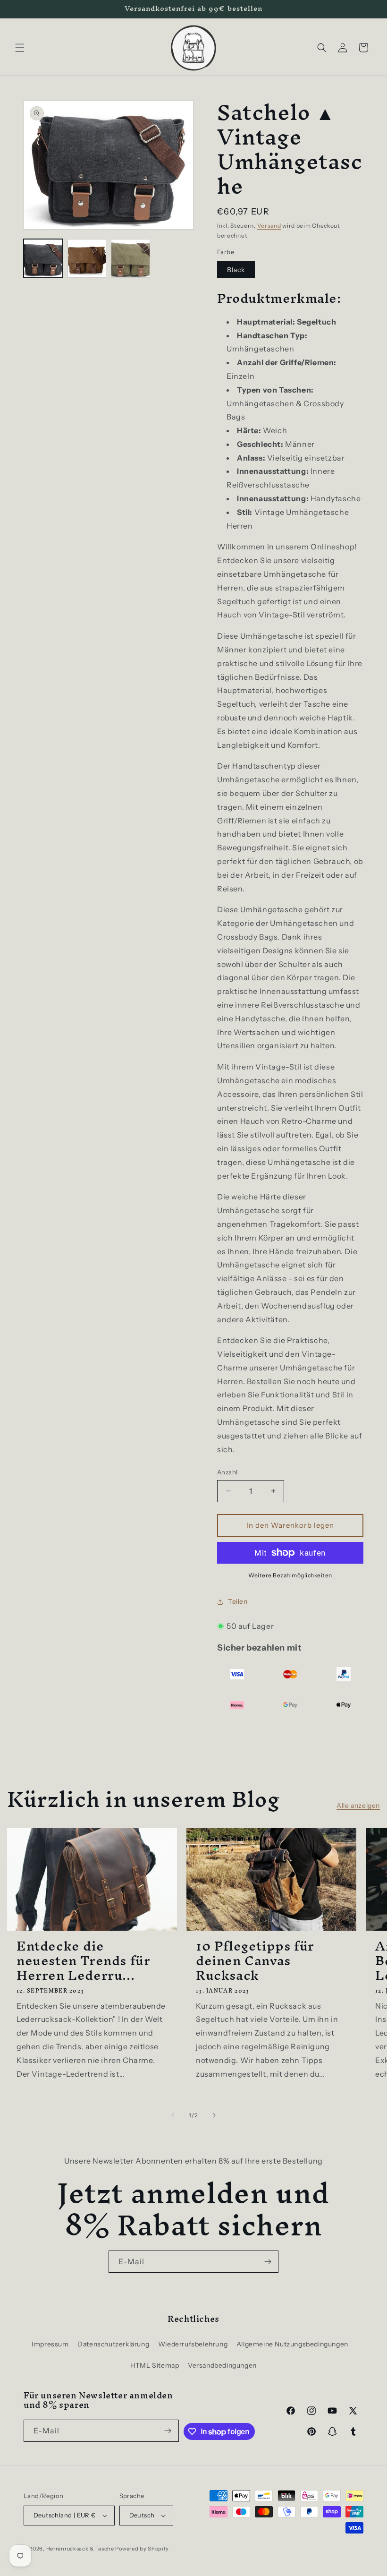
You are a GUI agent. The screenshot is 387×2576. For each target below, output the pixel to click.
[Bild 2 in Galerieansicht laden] (87, 259)
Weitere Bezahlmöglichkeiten (290, 1575)
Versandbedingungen (222, 2365)
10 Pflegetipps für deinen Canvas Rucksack (255, 1961)
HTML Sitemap (155, 2365)
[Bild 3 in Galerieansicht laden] (130, 259)
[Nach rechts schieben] (214, 2115)
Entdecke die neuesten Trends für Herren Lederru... (83, 1961)
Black (236, 270)
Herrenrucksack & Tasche (80, 2549)
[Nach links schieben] (173, 2115)
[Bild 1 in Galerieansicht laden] (43, 259)
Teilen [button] (238, 1601)
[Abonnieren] (268, 2262)
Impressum (50, 2344)
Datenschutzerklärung (113, 2344)
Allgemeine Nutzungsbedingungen (292, 2344)
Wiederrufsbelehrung (193, 2344)
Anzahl (227, 1472)
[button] (20, 48)
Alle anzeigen (358, 1806)
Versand (269, 226)
